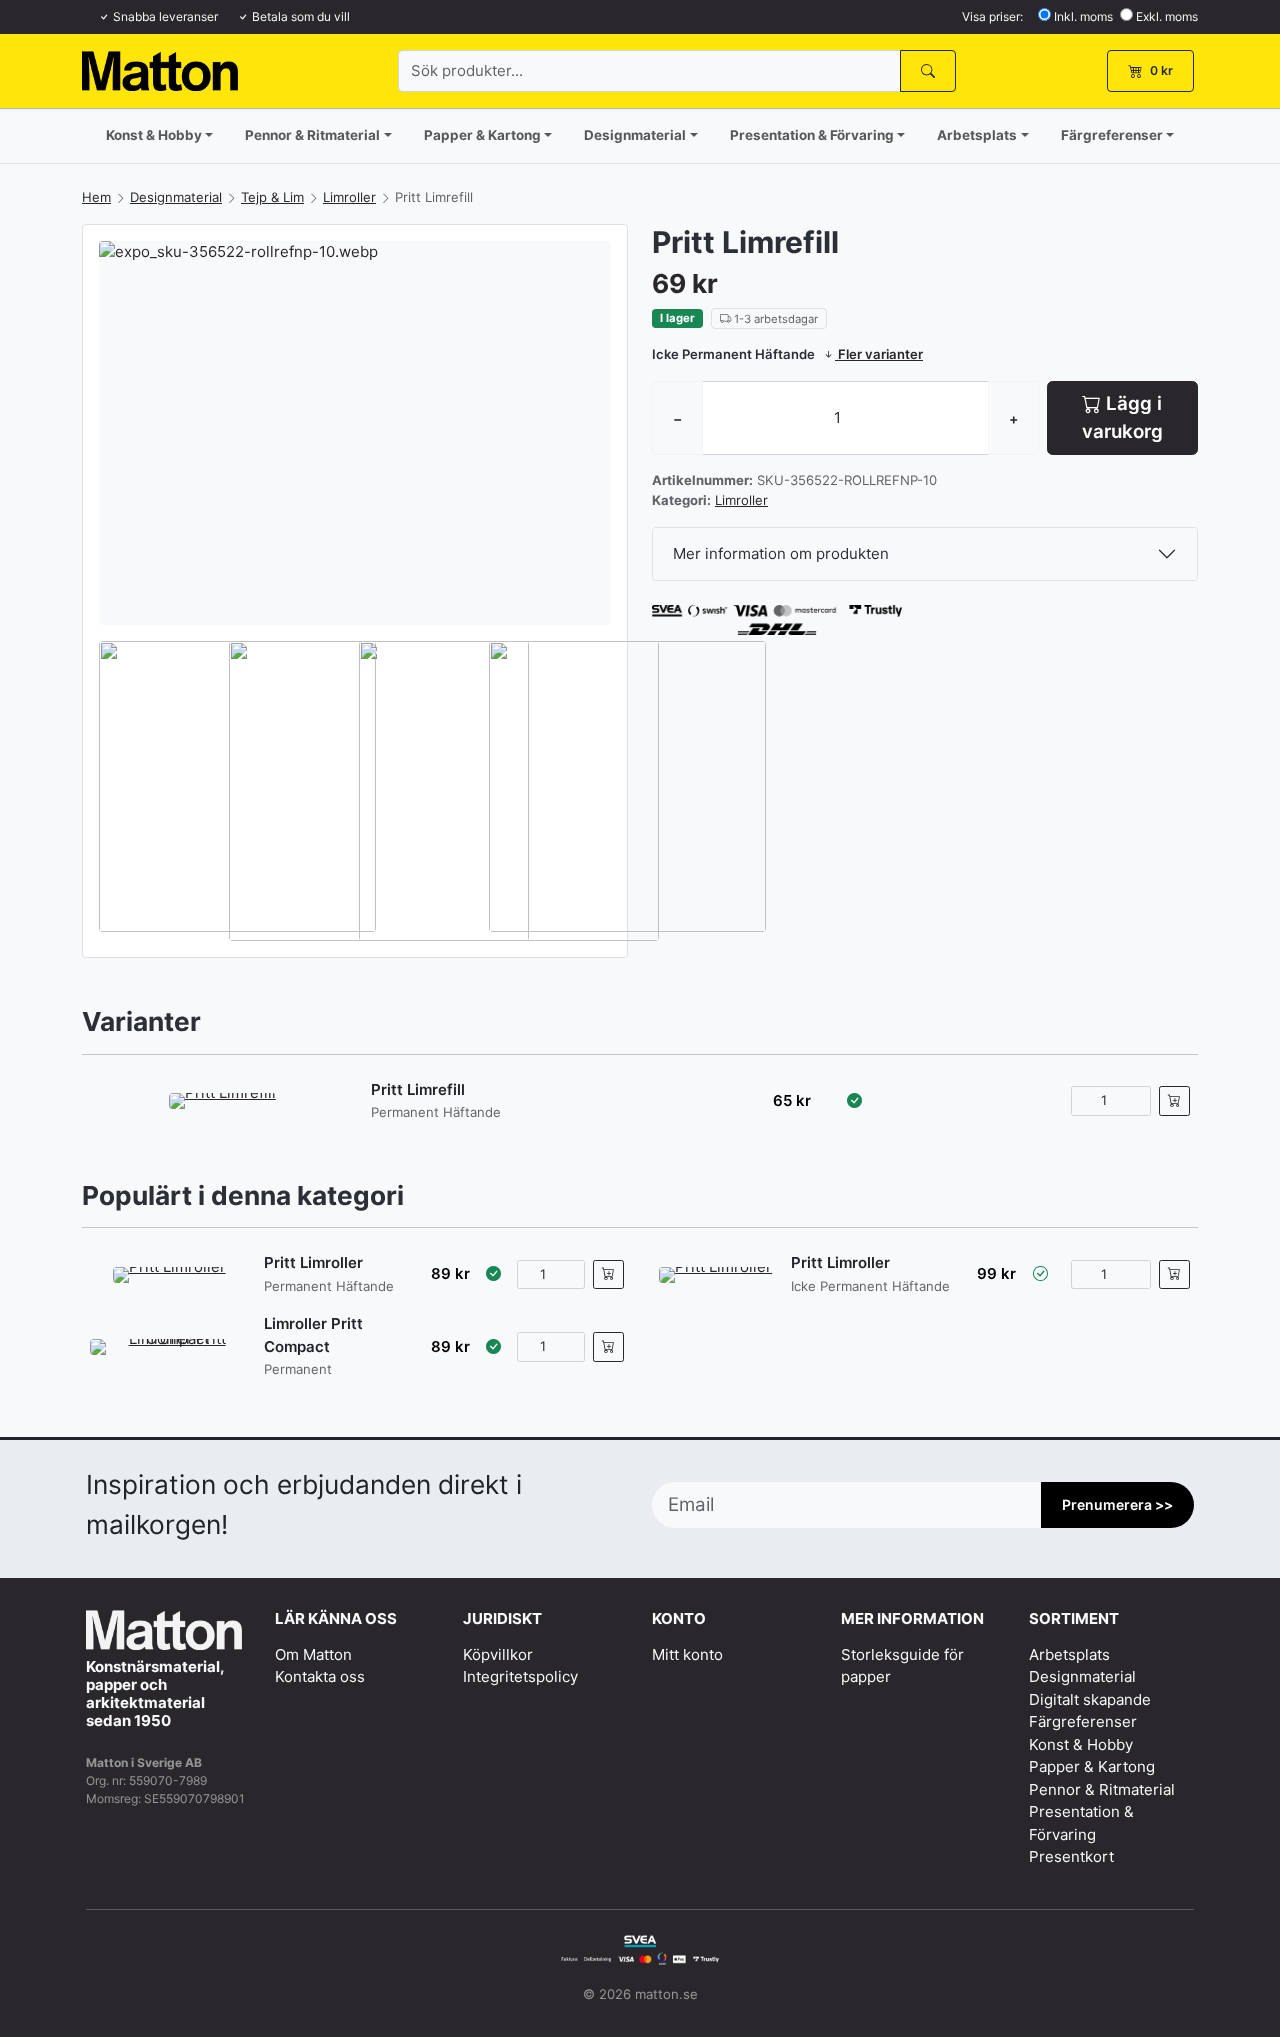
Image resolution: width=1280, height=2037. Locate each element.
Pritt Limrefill (418, 1089)
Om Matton (313, 1654)
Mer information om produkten (781, 553)
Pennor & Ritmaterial (312, 135)
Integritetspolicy (520, 1676)
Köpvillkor (498, 1654)
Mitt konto (687, 1654)
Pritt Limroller (313, 1262)
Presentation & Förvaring (812, 135)
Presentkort (1071, 1856)
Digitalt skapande (1090, 1699)
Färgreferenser (1112, 135)
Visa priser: (992, 16)
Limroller (349, 197)
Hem (96, 197)
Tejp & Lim (272, 197)
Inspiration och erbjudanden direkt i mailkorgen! (304, 1504)
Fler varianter (879, 354)
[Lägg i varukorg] (1174, 1101)
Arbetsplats (977, 135)
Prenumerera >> (1117, 1504)
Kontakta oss (320, 1676)
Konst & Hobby (154, 135)
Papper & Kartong (482, 135)
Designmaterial (635, 135)
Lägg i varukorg (1122, 417)
